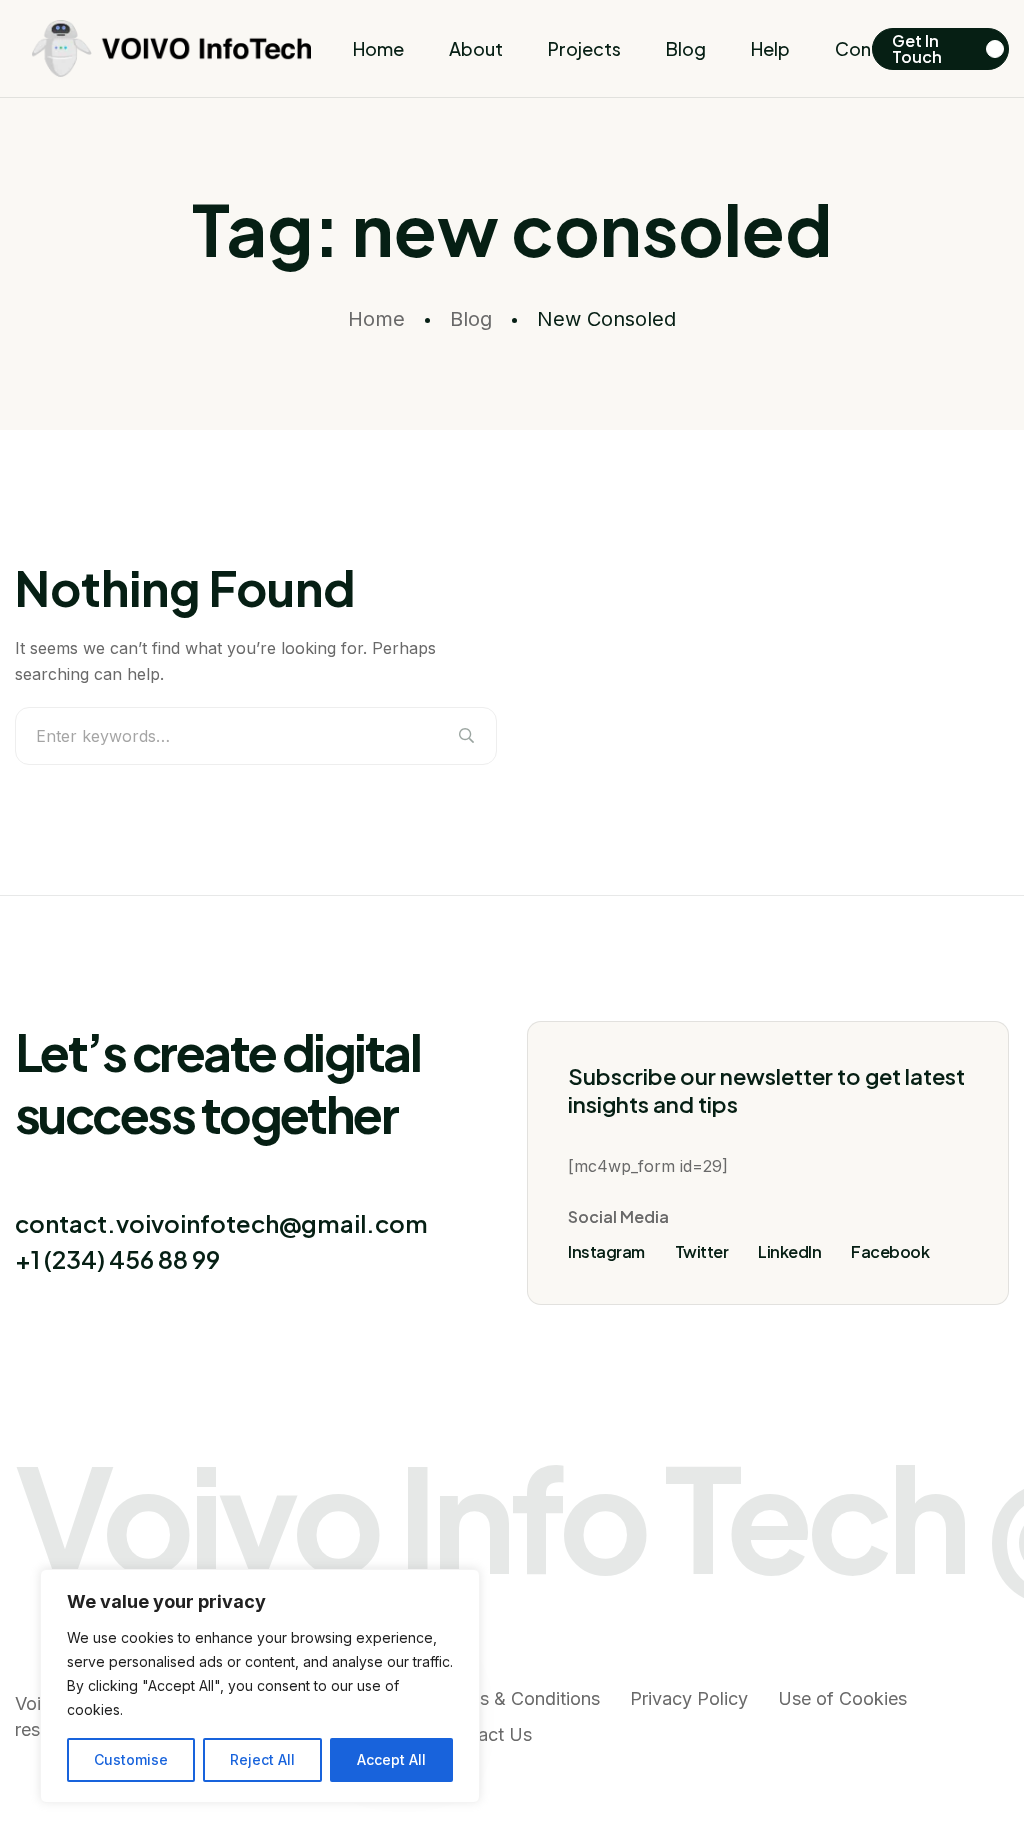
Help (770, 48)
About (476, 48)
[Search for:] (256, 736)
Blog (686, 48)
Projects (584, 48)
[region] (260, 1686)
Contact (871, 48)
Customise (131, 1759)
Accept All (391, 1759)
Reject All (262, 1759)
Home (378, 48)
